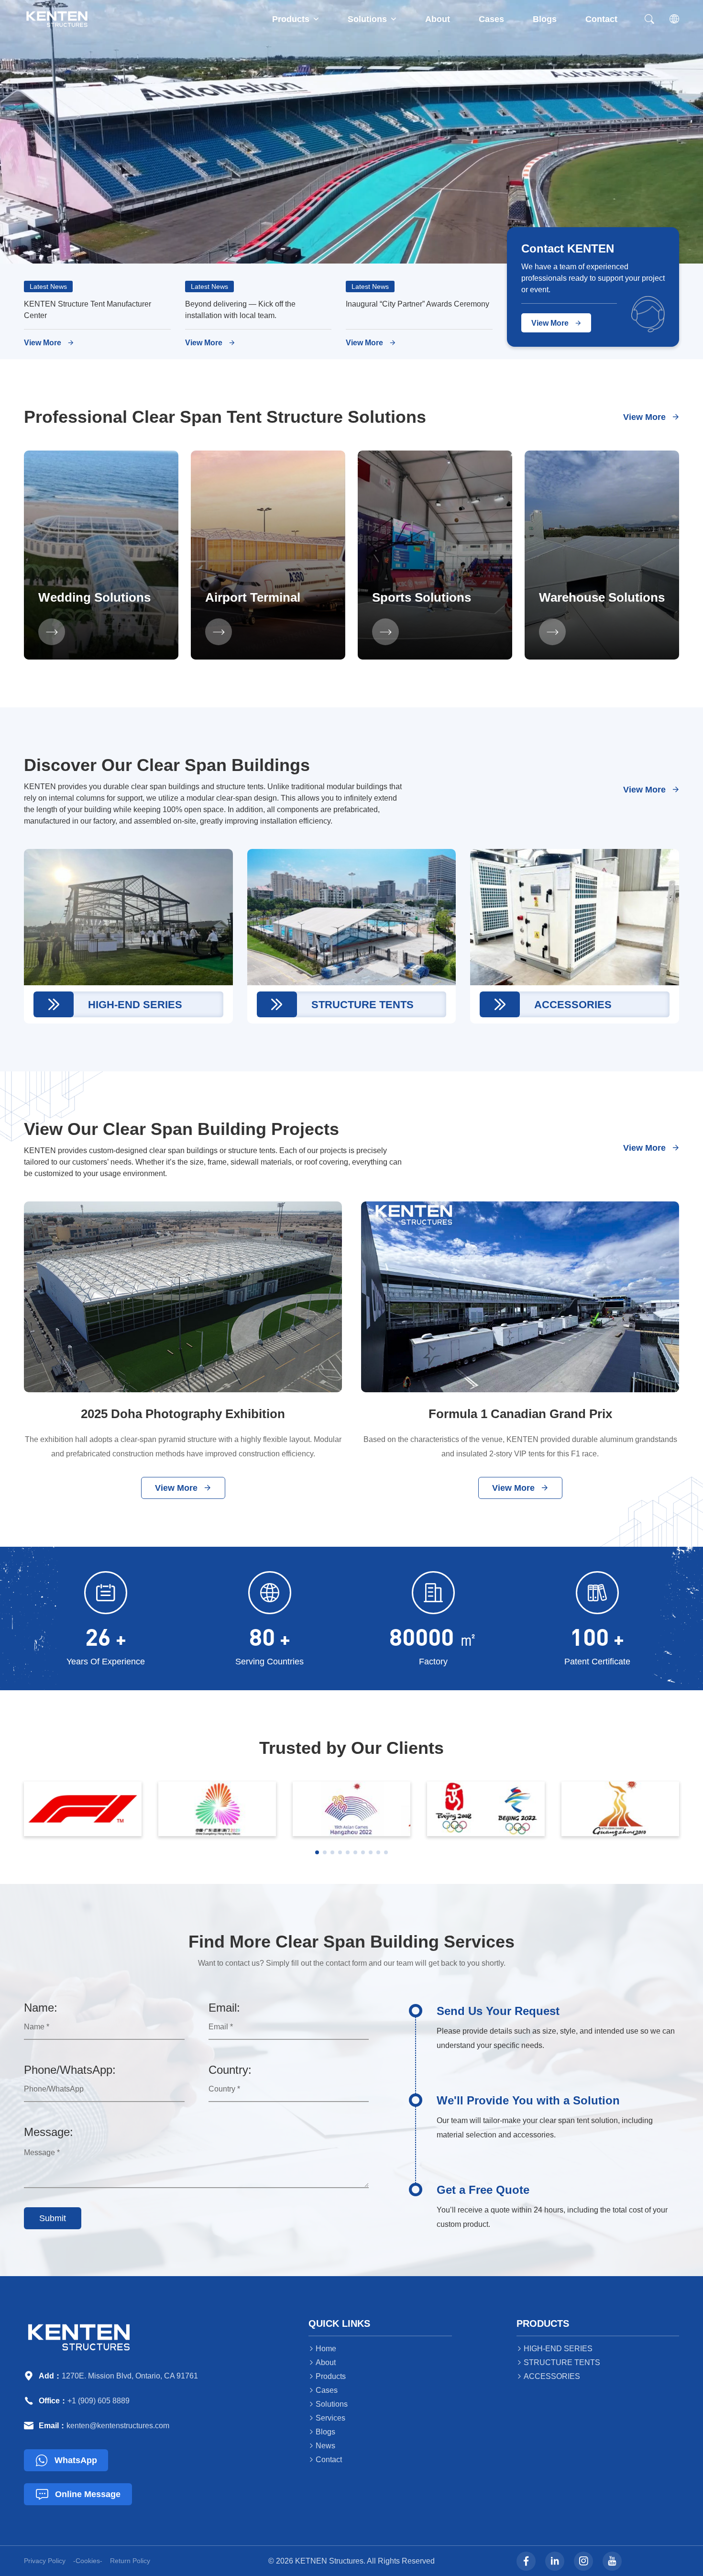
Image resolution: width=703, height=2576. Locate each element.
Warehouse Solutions (602, 597)
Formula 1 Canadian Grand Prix (520, 1414)
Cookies (88, 2561)
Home (322, 2349)
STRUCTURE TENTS (558, 2362)
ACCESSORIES (548, 2376)
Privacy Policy (45, 2561)
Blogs (545, 19)
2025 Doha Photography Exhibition (183, 1414)
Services (327, 2418)
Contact (601, 19)
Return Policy (130, 2561)
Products (296, 19)
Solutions (372, 19)
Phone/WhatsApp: (70, 2070)
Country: (230, 2070)
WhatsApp (66, 2460)
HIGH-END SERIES (555, 2349)
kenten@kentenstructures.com (118, 2426)
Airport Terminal (253, 597)
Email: (224, 2008)
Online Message (78, 2494)
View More (49, 343)
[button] (317, 1852)
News (322, 2446)
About (438, 19)
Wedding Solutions (94, 597)
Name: (41, 2008)
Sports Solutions (422, 597)
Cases (491, 19)
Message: (49, 2132)
